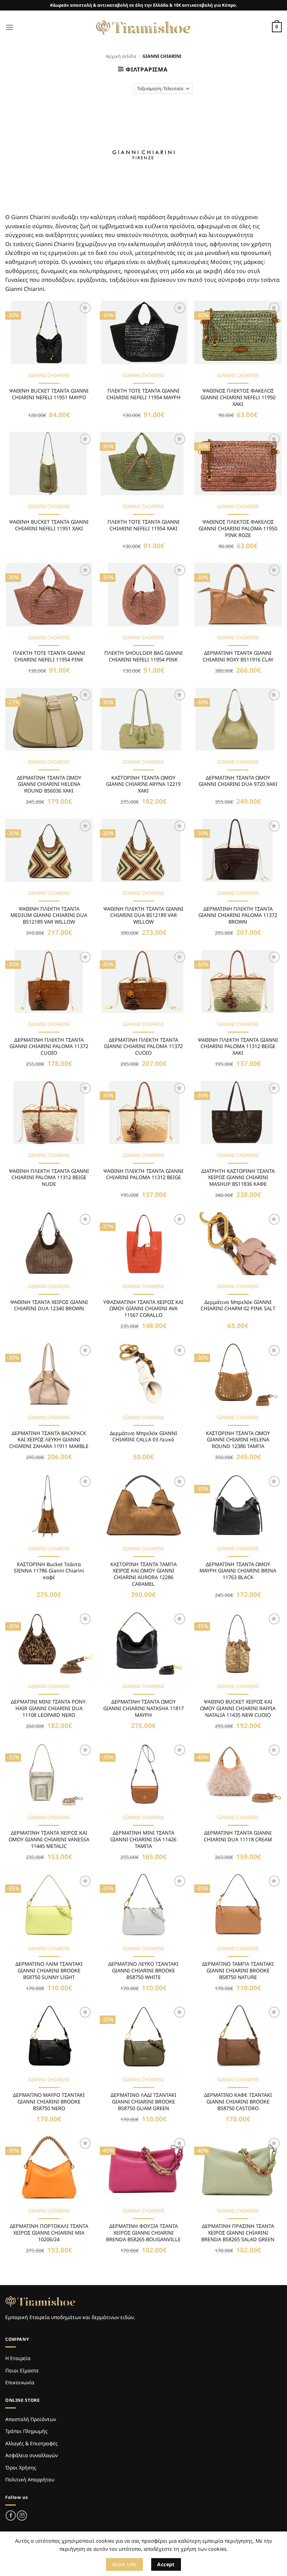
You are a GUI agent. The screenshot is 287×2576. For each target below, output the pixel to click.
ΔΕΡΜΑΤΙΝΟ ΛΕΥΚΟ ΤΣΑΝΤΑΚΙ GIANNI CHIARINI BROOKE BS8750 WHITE (143, 1970)
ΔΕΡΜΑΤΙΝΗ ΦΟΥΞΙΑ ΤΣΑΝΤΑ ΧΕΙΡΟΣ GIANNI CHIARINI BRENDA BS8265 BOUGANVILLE (143, 2233)
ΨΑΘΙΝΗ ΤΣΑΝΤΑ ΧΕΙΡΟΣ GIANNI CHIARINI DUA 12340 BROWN (49, 1306)
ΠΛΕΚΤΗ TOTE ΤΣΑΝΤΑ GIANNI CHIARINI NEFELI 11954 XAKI (143, 525)
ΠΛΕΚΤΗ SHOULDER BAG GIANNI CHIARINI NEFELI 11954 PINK (143, 656)
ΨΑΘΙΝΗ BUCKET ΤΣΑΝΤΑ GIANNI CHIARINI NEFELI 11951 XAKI (49, 525)
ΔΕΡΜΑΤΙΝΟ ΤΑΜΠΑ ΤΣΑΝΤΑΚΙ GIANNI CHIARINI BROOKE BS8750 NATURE (238, 1970)
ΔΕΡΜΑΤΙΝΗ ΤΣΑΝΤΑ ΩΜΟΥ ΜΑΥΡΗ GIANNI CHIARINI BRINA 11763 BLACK (238, 1571)
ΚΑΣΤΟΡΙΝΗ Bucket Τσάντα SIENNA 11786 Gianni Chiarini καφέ (49, 1571)
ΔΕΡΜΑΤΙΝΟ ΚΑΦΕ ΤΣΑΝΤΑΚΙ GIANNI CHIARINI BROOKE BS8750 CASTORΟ (238, 2102)
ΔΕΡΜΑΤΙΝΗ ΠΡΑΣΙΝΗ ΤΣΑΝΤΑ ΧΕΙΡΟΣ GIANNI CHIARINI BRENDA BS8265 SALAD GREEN (238, 2233)
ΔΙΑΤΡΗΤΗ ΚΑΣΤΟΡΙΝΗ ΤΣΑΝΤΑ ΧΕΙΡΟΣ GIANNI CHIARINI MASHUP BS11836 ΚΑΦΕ (238, 1178)
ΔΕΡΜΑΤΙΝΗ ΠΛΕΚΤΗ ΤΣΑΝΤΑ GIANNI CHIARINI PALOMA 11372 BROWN (238, 915)
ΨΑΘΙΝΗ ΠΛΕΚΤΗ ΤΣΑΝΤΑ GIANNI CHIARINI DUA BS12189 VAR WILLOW (143, 915)
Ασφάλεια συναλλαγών (31, 2455)
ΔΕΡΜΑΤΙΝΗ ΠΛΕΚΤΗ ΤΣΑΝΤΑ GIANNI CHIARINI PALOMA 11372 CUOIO (49, 1046)
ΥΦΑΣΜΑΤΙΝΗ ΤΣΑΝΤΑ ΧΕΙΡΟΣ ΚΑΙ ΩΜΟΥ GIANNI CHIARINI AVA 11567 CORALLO (143, 1309)
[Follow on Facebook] (11, 2516)
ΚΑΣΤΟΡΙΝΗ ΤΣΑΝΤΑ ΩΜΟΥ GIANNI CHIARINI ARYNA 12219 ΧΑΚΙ (143, 784)
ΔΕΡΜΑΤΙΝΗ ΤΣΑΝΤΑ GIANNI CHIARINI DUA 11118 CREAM (238, 1836)
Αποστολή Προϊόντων (31, 2419)
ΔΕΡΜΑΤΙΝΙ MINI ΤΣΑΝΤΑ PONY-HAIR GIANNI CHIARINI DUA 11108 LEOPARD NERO (49, 1708)
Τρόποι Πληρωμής (26, 2431)
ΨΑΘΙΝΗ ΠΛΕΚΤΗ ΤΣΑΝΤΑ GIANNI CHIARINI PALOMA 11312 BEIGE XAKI (238, 1046)
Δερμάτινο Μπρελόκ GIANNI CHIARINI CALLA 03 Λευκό (143, 1437)
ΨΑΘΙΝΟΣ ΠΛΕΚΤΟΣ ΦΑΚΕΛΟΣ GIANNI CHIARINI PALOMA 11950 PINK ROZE (238, 528)
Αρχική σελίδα (121, 56)
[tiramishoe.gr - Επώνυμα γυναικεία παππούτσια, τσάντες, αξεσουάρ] (143, 27)
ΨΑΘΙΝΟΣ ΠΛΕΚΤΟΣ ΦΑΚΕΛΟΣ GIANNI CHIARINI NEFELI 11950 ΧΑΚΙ (238, 397)
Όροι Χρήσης (21, 2468)
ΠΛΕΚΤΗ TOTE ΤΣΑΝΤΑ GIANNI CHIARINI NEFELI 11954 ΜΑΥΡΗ (143, 394)
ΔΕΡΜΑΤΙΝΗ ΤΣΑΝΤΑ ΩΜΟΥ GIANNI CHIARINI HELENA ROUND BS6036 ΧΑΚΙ (49, 784)
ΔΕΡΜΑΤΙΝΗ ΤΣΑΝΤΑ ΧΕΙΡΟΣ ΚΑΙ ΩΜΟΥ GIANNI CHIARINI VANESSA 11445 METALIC (49, 1839)
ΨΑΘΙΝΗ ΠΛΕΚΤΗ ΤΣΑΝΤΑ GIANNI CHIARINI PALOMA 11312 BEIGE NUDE (49, 1178)
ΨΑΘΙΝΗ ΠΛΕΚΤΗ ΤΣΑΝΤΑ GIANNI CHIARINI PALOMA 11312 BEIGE (143, 1174)
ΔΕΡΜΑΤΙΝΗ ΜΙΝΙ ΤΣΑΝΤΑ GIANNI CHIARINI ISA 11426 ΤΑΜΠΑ (143, 1839)
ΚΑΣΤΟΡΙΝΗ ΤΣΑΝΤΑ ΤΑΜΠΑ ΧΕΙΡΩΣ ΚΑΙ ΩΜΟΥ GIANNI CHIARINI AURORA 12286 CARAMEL (143, 1574)
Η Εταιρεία (18, 2358)
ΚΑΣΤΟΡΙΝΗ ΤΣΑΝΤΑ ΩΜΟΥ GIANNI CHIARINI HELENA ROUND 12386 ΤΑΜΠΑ (238, 1440)
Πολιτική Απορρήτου (30, 2479)
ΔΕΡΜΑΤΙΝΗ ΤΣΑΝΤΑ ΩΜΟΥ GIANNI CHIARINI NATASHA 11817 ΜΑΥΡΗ (143, 1708)
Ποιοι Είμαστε (22, 2370)
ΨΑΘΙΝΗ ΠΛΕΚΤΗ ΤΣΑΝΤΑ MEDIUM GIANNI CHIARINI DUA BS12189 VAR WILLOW (49, 915)
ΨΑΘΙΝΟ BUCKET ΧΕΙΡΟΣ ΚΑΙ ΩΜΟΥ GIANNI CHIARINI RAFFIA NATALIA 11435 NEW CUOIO (238, 1708)
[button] (9, 27)
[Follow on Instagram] (22, 2516)
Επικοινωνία (20, 2382)
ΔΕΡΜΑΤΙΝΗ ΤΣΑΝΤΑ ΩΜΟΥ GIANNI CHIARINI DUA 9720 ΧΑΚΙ (238, 781)
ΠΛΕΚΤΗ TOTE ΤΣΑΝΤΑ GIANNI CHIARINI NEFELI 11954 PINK (49, 656)
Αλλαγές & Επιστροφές (31, 2443)
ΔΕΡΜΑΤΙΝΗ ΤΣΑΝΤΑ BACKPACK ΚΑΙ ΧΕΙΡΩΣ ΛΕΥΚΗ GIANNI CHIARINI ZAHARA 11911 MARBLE (49, 1440)
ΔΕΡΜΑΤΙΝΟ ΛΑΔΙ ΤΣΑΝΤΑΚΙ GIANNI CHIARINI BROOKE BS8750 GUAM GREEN (143, 2102)
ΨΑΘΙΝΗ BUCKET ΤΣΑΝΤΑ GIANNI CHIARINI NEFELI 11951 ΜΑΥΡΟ (49, 394)
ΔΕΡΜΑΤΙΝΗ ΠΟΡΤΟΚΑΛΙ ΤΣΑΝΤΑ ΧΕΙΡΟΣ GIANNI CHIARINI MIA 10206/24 (49, 2233)
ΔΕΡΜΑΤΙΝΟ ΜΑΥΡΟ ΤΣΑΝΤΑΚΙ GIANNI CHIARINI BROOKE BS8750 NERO (49, 2102)
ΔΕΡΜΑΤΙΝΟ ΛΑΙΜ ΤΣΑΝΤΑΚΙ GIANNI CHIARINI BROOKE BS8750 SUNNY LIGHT (49, 1970)
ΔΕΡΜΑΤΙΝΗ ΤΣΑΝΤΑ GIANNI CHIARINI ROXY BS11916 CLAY (238, 656)
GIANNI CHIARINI (49, 375)
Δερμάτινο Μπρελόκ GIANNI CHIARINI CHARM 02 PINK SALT (238, 1306)
